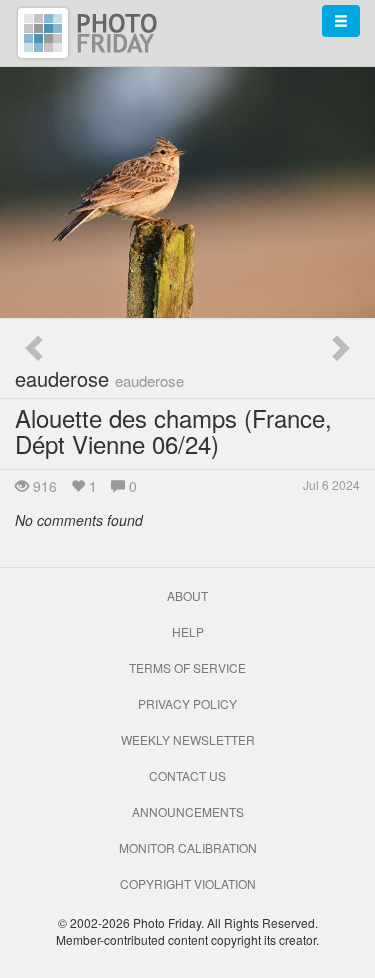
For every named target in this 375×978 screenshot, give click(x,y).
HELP (188, 631)
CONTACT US (187, 775)
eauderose (99, 378)
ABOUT (187, 595)
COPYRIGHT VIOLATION (188, 883)
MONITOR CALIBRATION (188, 847)
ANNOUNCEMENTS (188, 811)
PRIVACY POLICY (187, 703)
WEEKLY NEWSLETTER (188, 739)
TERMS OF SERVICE (187, 667)
